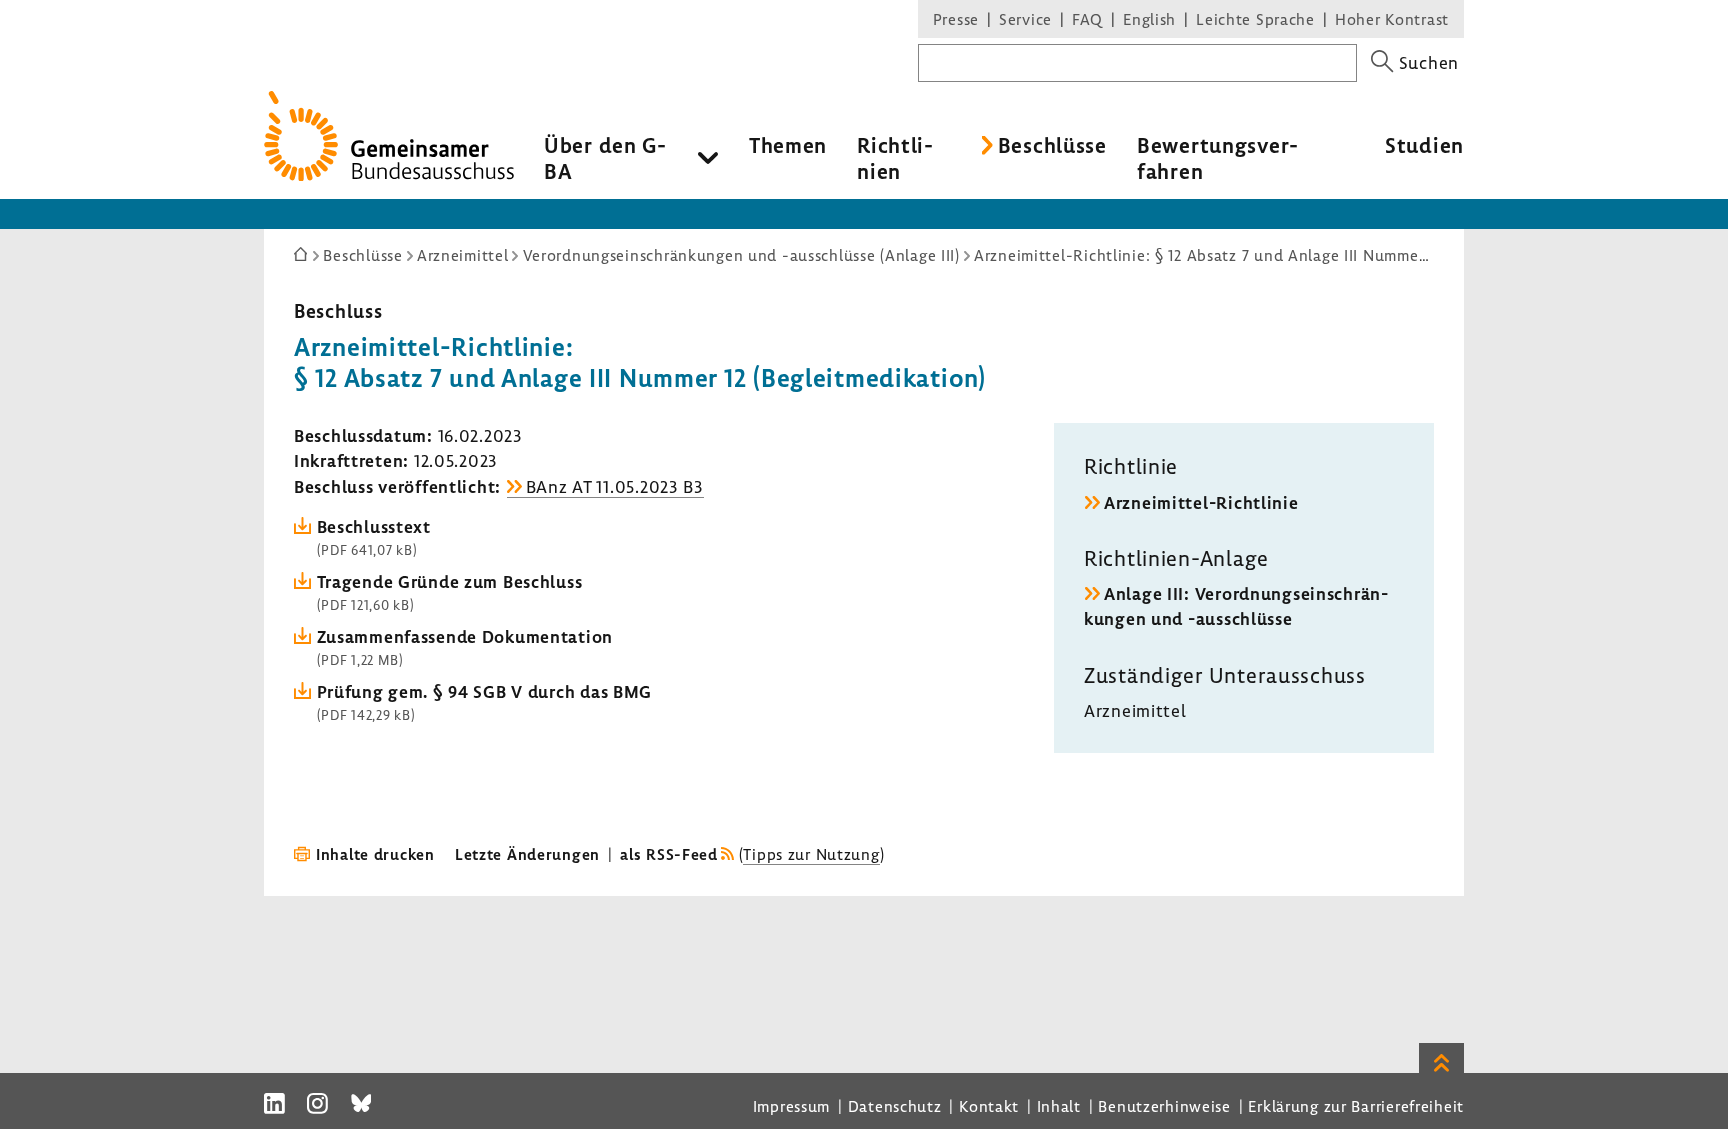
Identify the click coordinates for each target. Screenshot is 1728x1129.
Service (1025, 19)
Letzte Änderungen (527, 854)
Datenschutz (895, 1106)
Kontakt (989, 1106)
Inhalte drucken (375, 854)
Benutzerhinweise (1164, 1106)
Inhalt (1059, 1106)
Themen (788, 145)
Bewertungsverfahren (1217, 158)
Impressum (791, 1106)
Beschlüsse (1052, 145)
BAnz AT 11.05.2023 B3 (615, 486)
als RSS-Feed (669, 854)
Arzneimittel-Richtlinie (1201, 502)
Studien (1424, 145)
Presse (956, 19)
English (1149, 19)
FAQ (1087, 19)
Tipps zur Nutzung (811, 854)
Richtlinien (895, 158)
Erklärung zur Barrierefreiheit (1356, 1106)
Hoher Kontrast (1392, 19)
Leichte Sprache (1255, 19)
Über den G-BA (605, 158)
